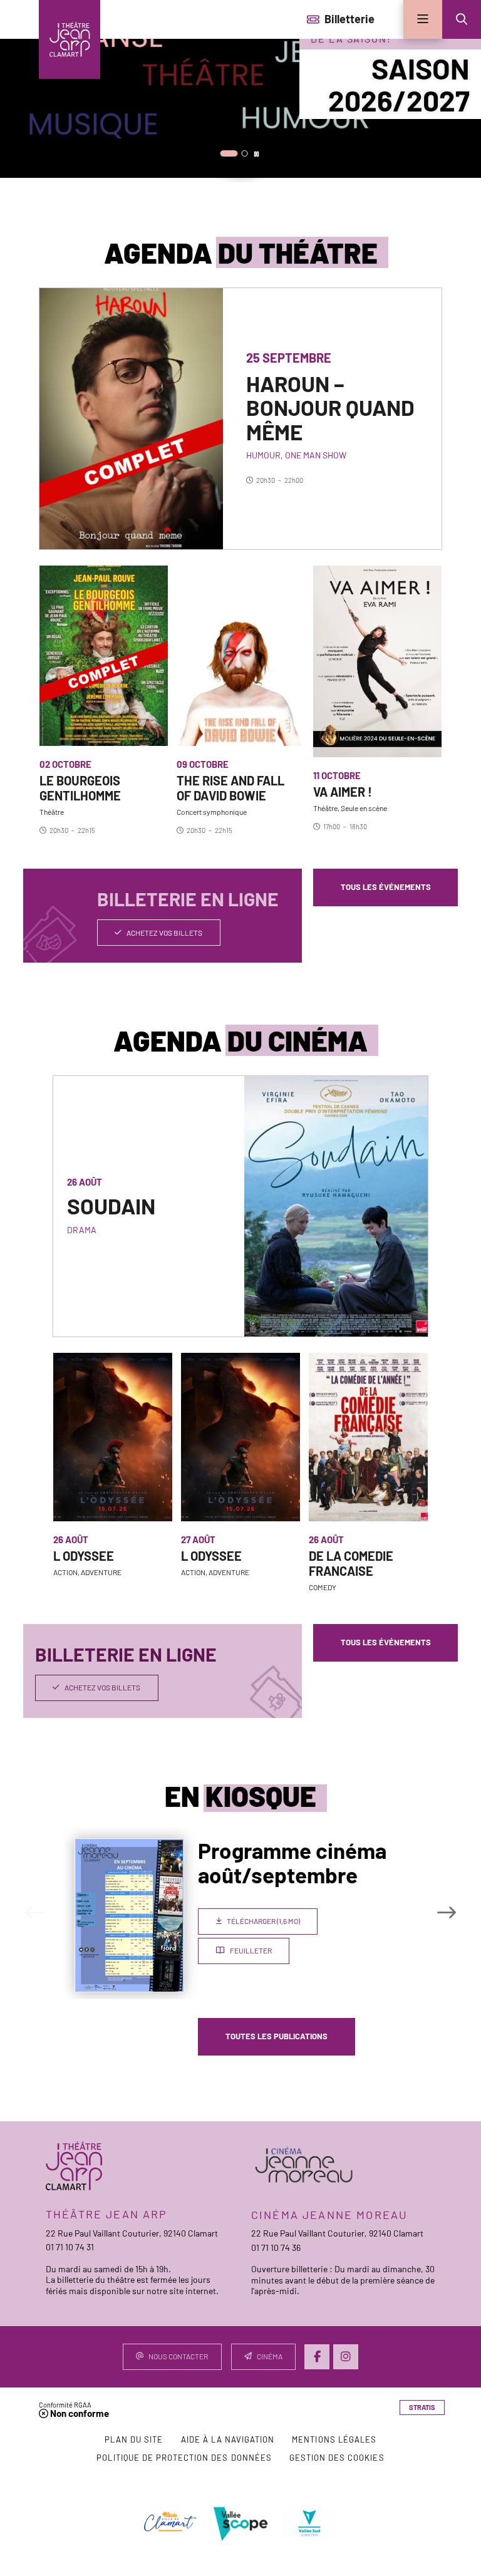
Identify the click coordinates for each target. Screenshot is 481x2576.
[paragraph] (131, 419)
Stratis (422, 2407)
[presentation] (240, 89)
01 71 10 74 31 (70, 2247)
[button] (462, 19)
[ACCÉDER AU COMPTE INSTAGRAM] (346, 2357)
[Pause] (256, 154)
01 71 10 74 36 (276, 2248)
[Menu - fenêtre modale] (423, 19)
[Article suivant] (447, 1912)
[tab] (229, 153)
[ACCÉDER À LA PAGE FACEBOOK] (317, 2357)
